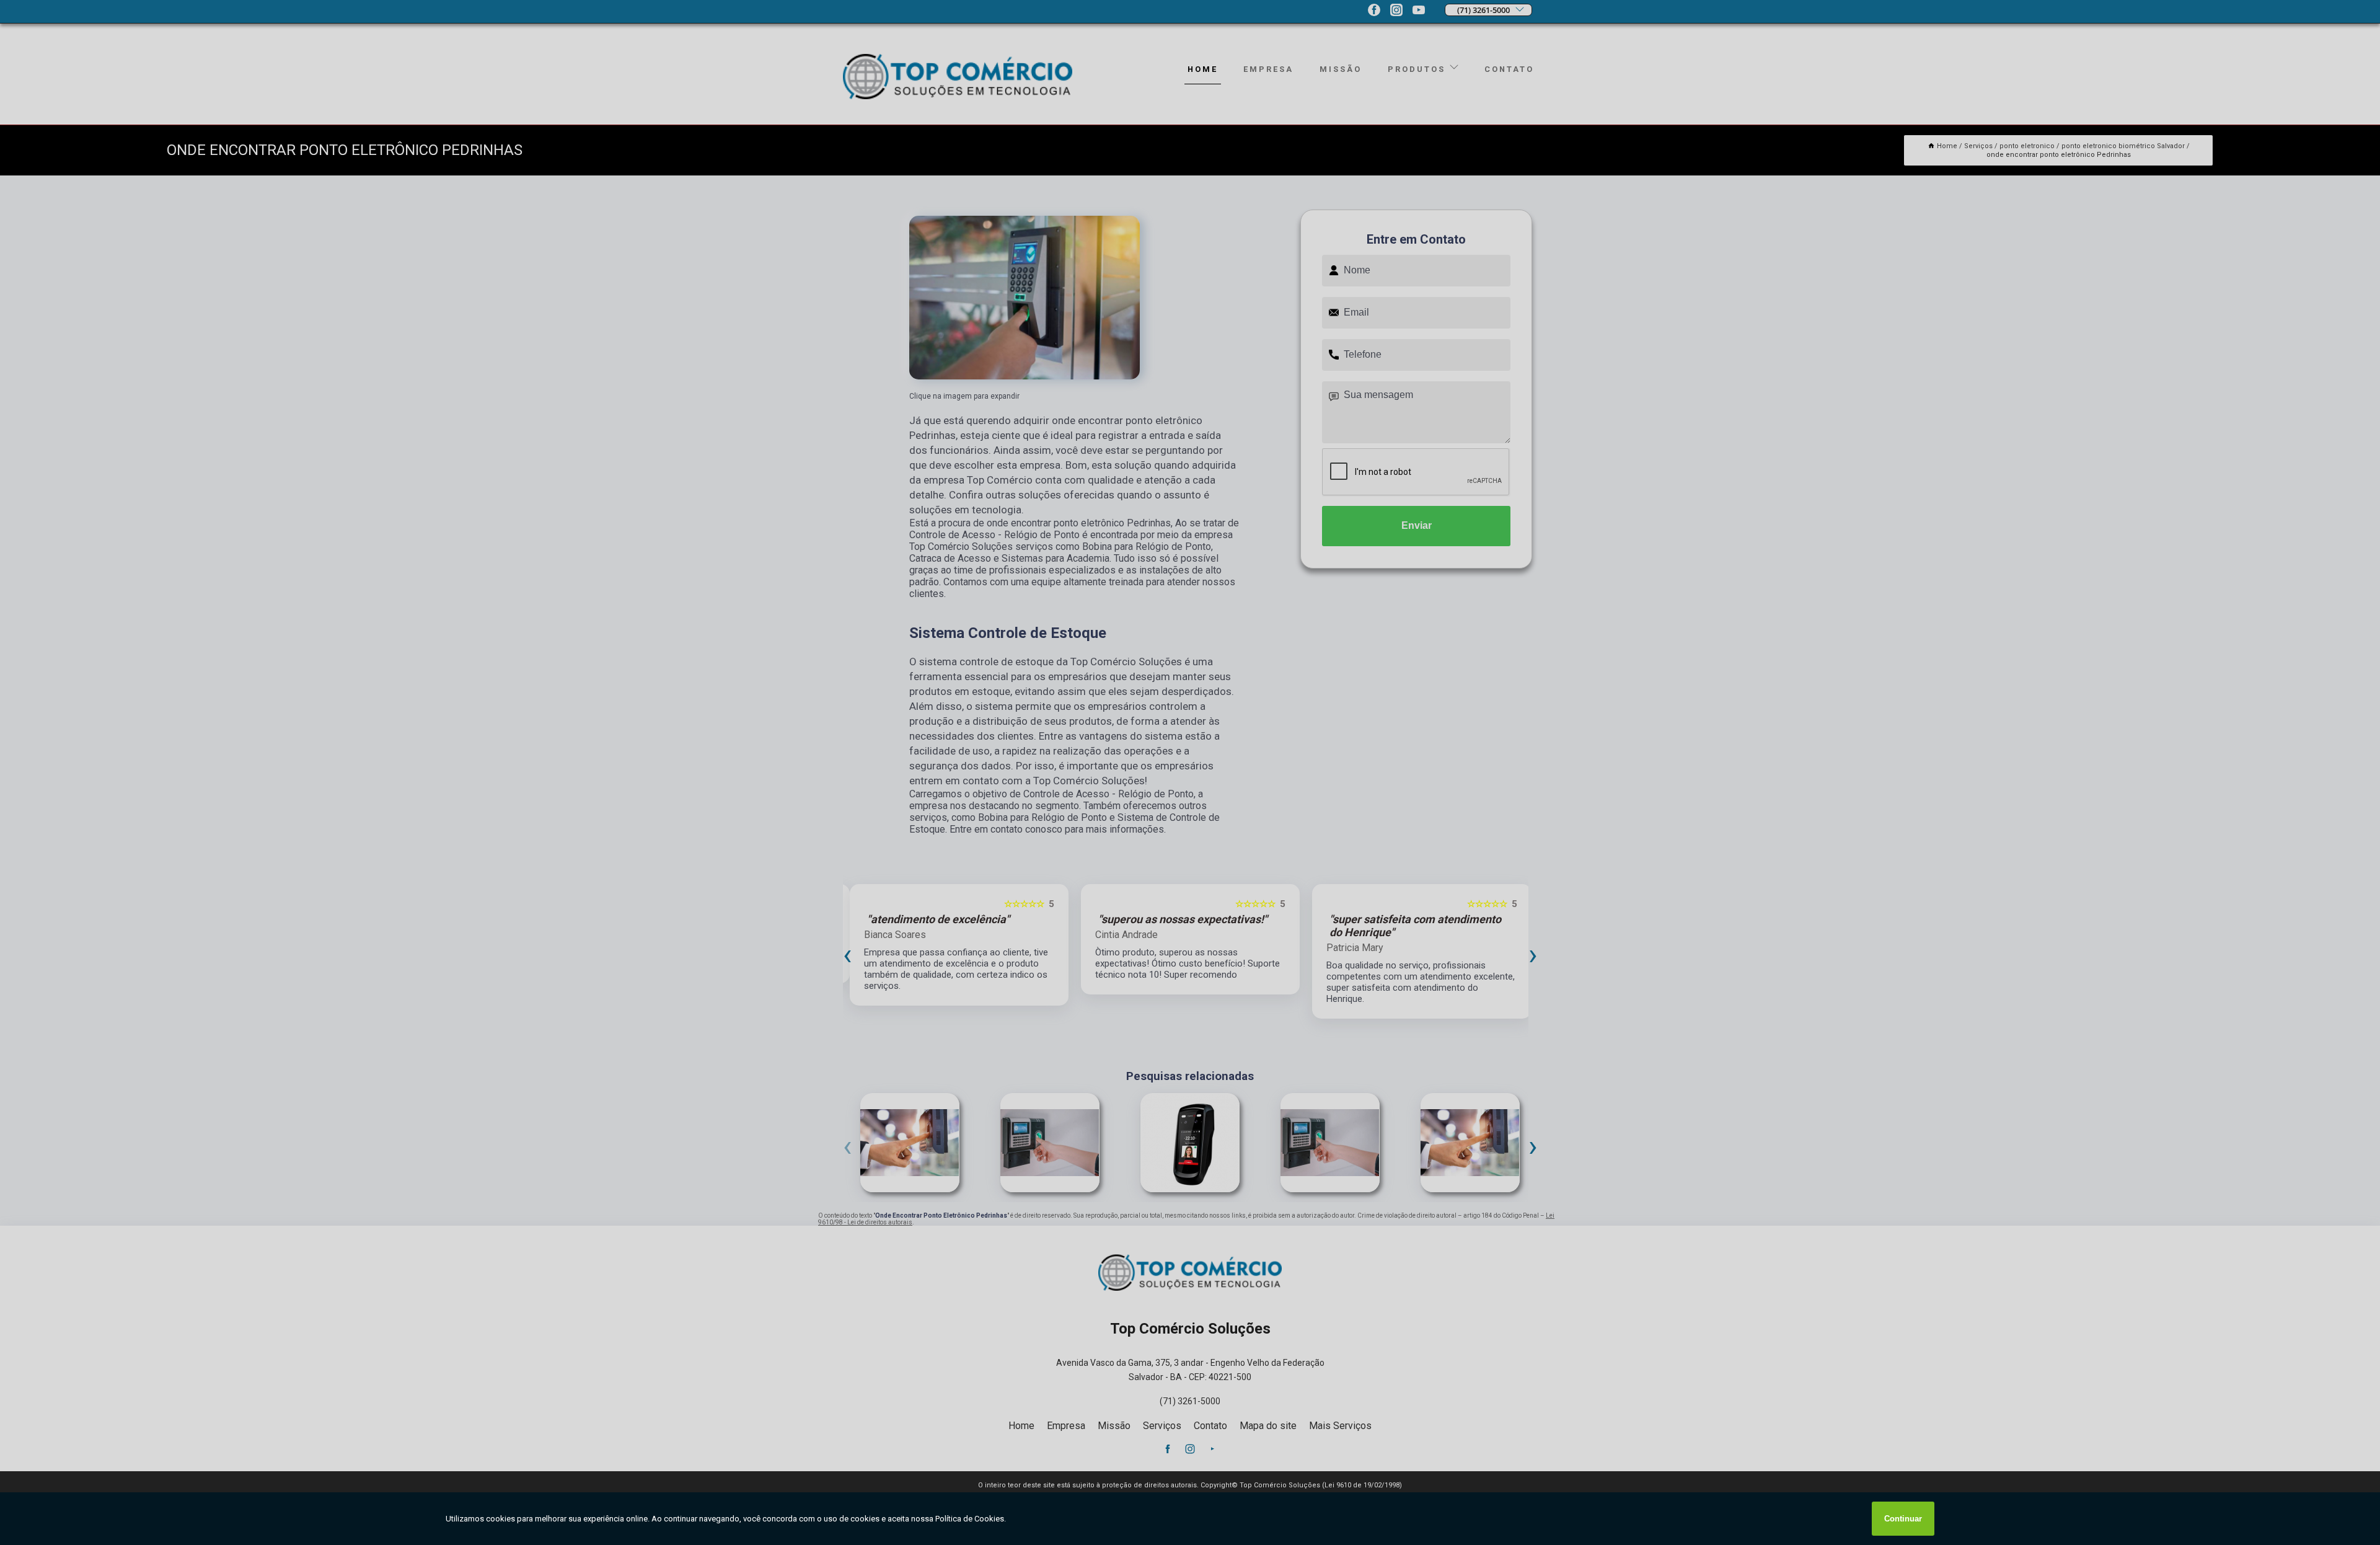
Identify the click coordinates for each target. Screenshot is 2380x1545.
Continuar (1903, 1519)
